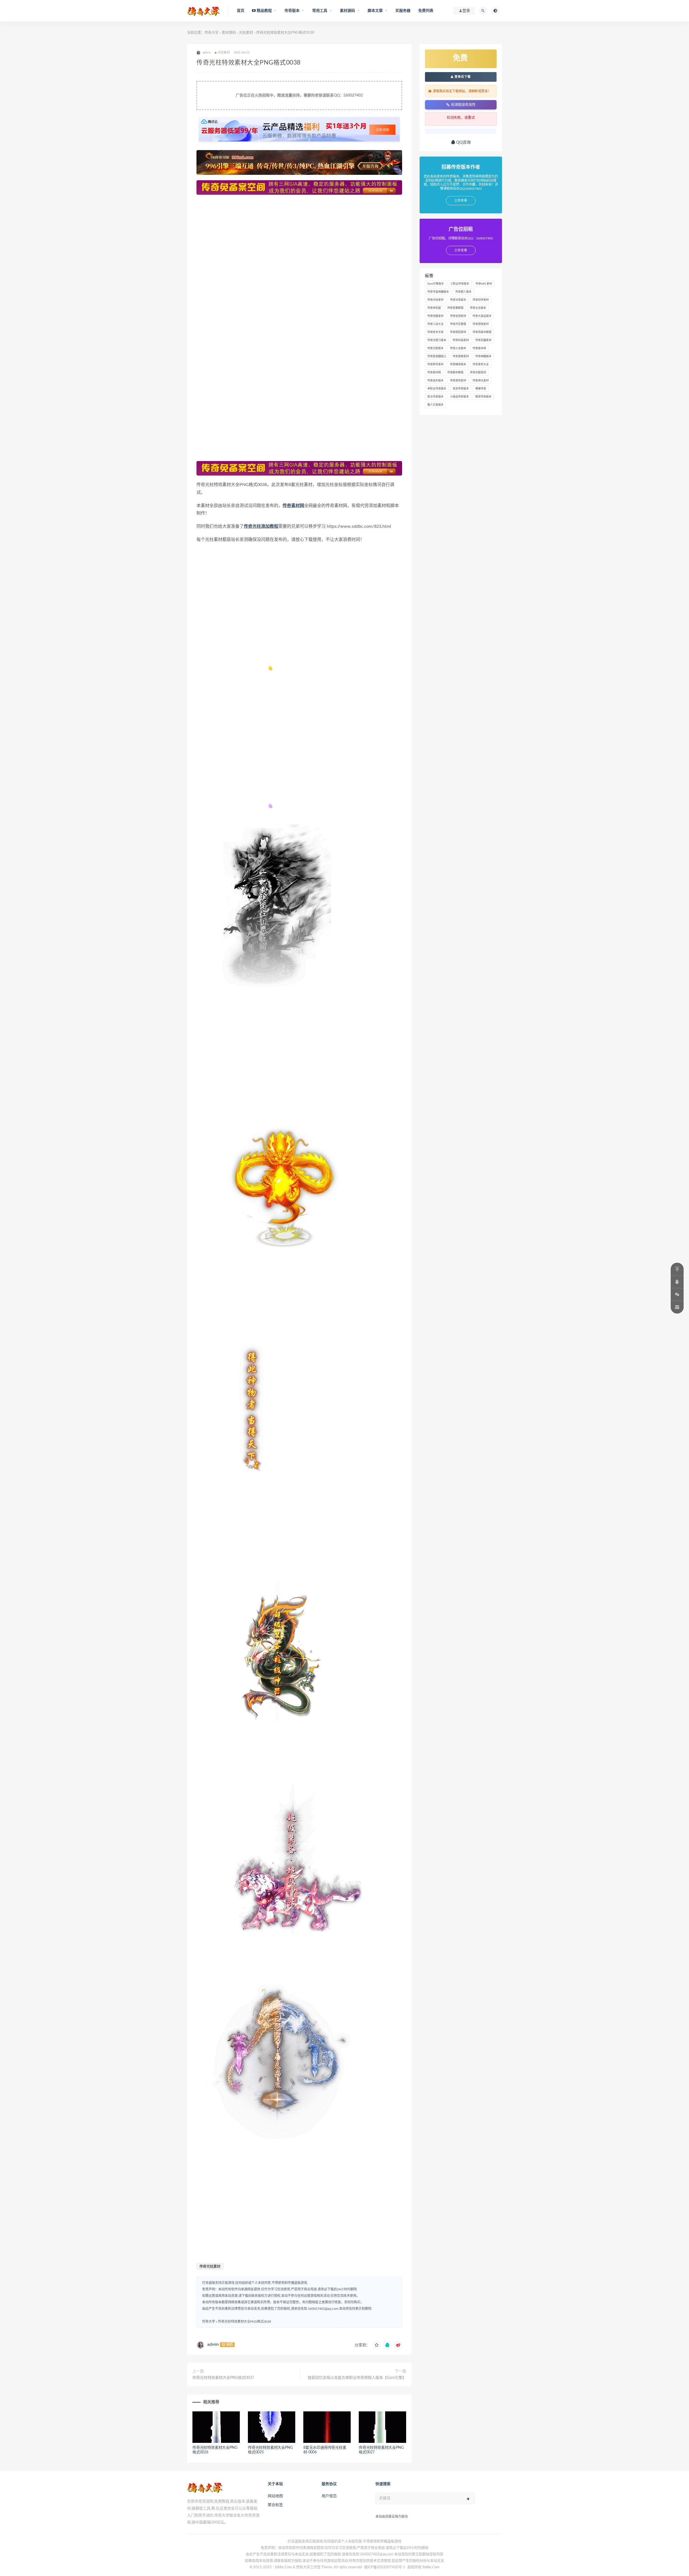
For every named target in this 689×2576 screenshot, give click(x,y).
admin (213, 2344)
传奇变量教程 (455, 308)
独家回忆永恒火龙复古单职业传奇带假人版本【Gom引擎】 (357, 2378)
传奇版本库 (479, 348)
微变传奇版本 (483, 397)
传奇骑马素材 (481, 381)
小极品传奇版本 (459, 397)
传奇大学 (212, 33)
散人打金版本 (435, 405)
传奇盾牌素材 (461, 356)
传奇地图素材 (435, 316)
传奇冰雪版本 (458, 300)
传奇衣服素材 (478, 373)
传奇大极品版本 (482, 316)
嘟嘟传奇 (481, 389)
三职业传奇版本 (460, 284)
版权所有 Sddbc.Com (423, 2567)
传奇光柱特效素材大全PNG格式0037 (223, 2378)
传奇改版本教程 (482, 332)
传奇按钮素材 (458, 332)
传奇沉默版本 (435, 348)
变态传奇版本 (461, 389)
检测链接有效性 (463, 104)
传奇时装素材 (461, 340)
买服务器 (403, 11)
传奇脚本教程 (455, 373)
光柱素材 (246, 33)
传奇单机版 (434, 308)
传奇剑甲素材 (481, 300)
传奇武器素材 (483, 340)
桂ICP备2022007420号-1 (385, 2567)
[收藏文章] (377, 2345)
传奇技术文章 (435, 332)
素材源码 (229, 33)
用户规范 (329, 2496)
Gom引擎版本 (436, 284)
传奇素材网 (293, 506)
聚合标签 (275, 2505)
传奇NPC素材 (484, 284)
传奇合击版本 (478, 308)
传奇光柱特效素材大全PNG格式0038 (245, 2322)
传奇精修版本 (458, 364)
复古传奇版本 (435, 397)
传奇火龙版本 (458, 348)
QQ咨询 (463, 142)
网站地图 (275, 2496)
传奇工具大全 (435, 324)
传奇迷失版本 (435, 381)
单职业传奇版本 (437, 389)
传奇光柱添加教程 (261, 526)
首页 (241, 11)
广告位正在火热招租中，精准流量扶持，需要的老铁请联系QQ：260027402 (299, 95)
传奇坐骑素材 (458, 316)
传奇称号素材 (435, 364)
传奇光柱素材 (210, 2267)
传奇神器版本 (483, 356)
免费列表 (426, 11)
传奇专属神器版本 (438, 292)
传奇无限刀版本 (437, 340)
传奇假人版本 (463, 292)
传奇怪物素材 (481, 324)
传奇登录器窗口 (437, 356)
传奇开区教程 (458, 324)
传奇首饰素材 (458, 381)
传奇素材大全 (481, 364)
